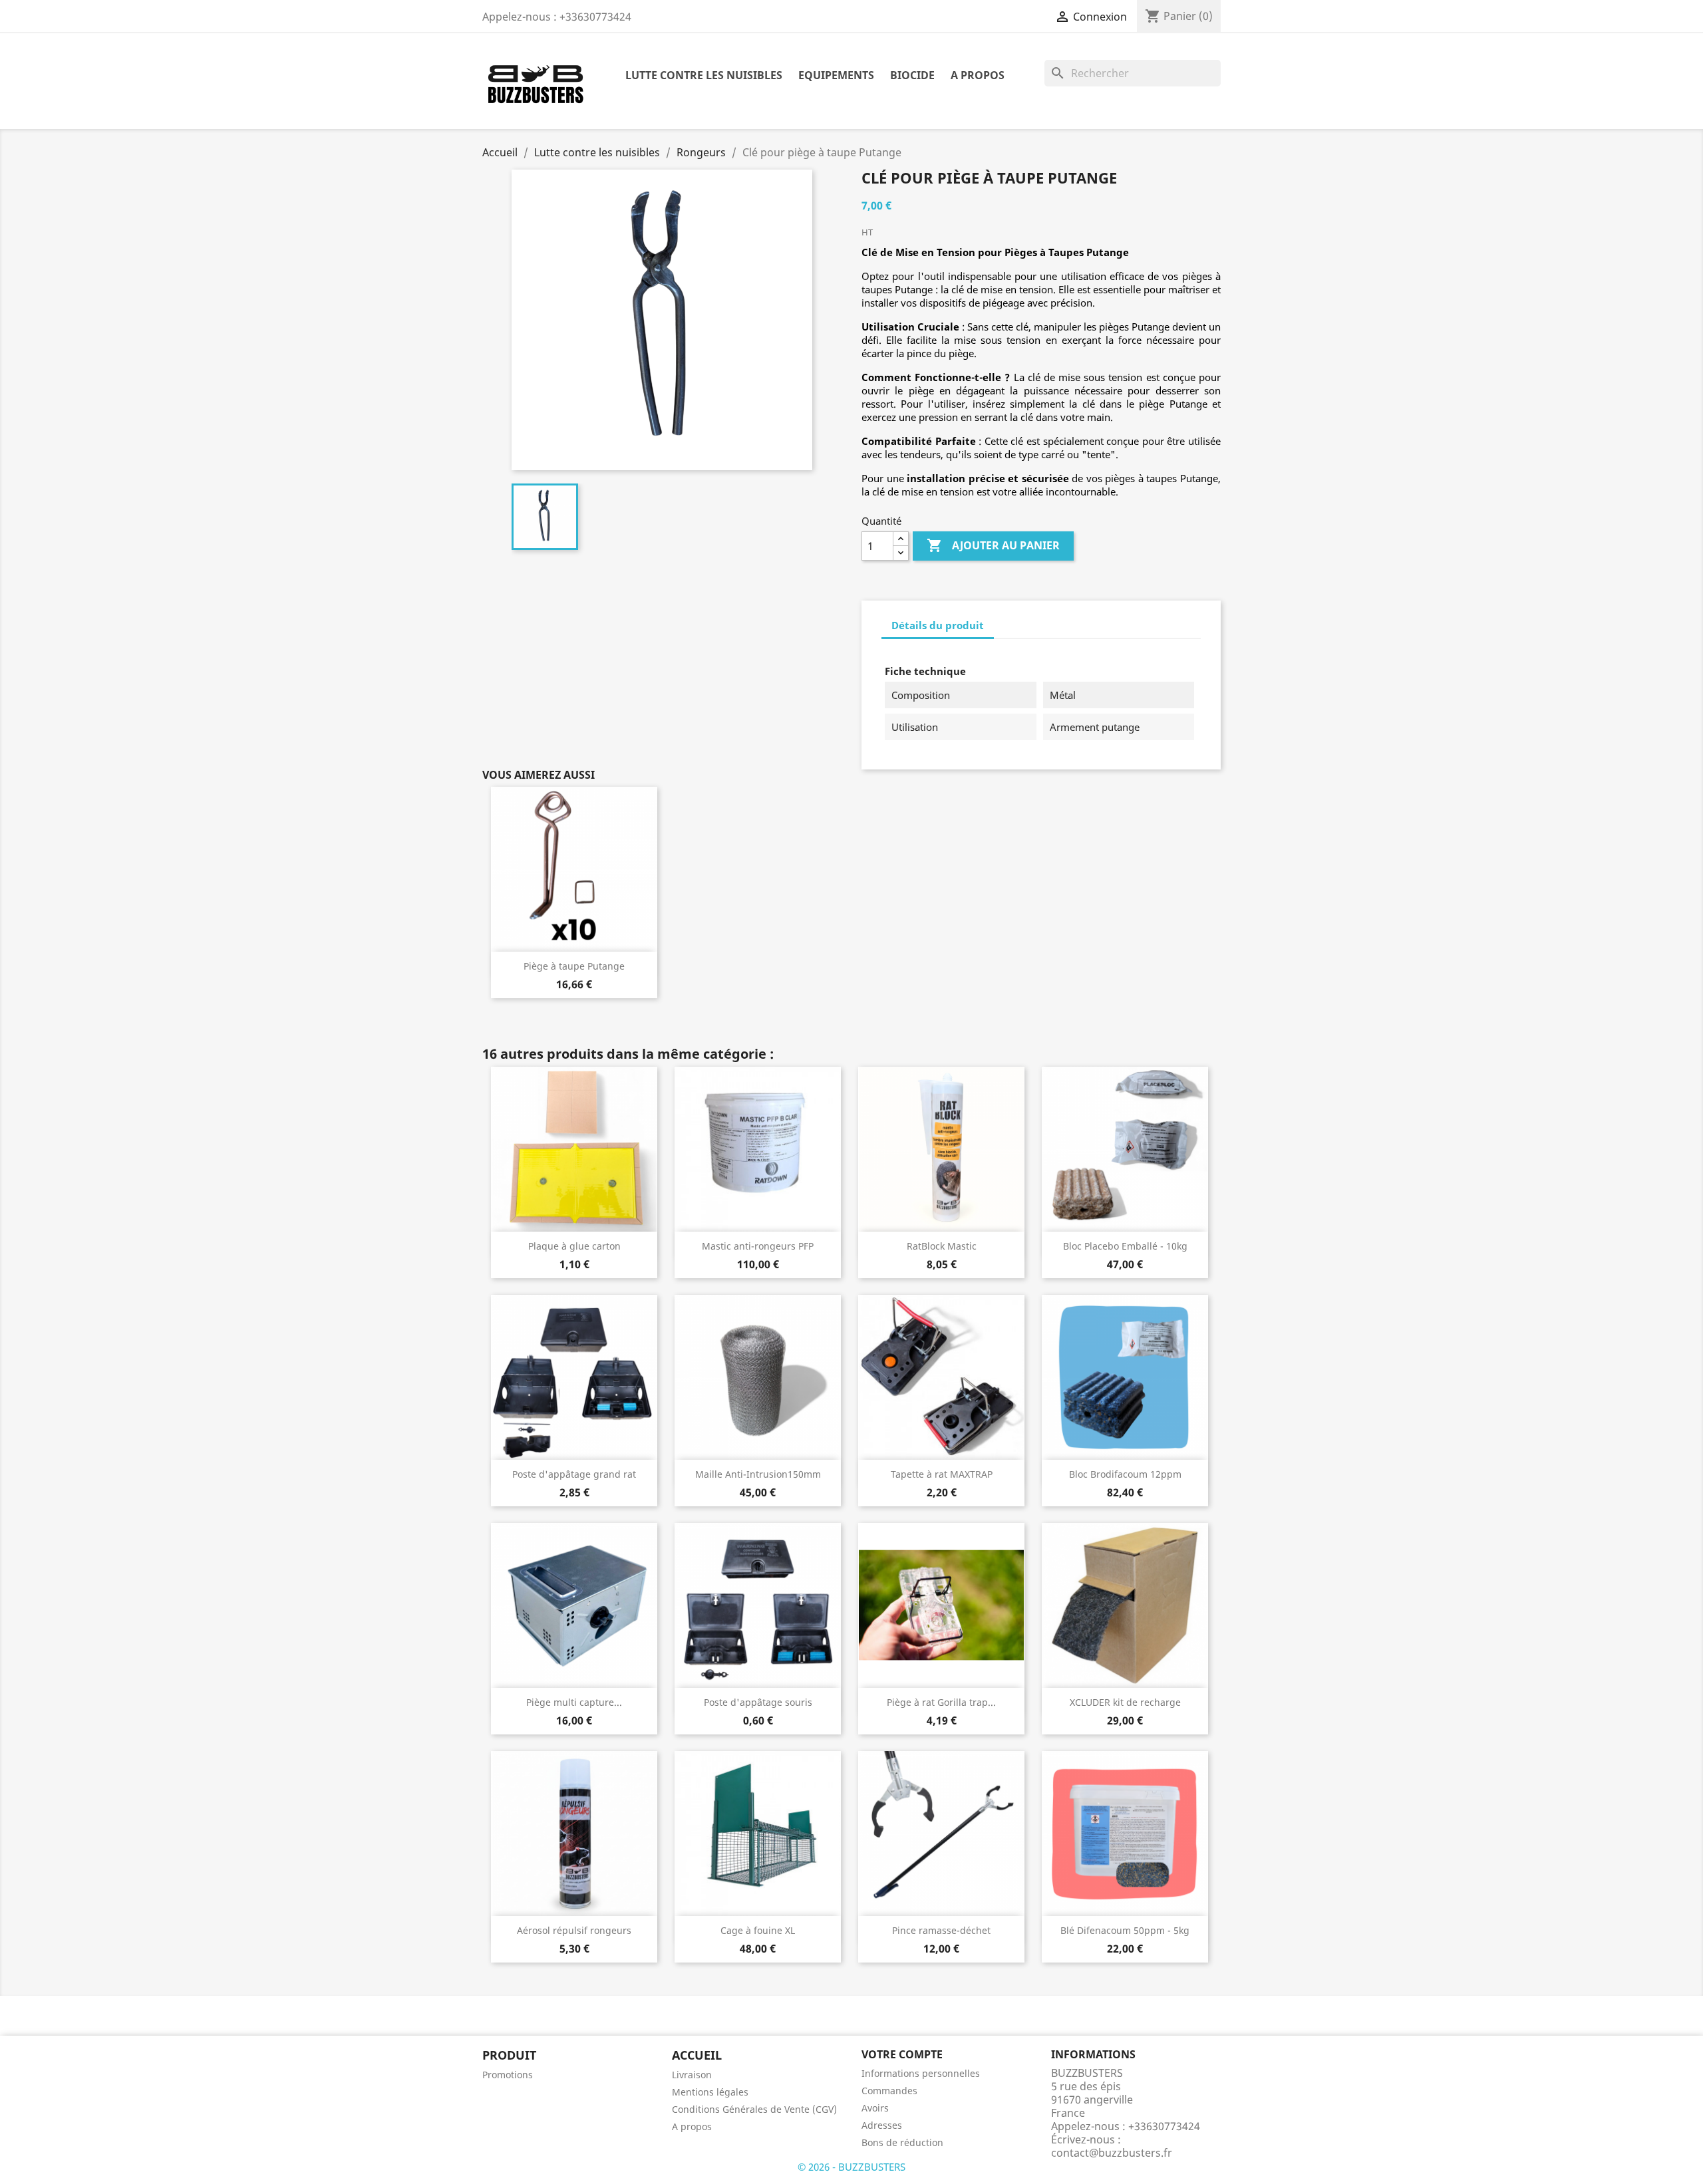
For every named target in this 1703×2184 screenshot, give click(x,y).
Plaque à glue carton (574, 1246)
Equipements (836, 75)
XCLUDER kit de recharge (1125, 1702)
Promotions (508, 2075)
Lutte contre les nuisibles (704, 75)
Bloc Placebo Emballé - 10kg (1125, 1246)
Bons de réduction (902, 2142)
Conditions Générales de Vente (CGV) (754, 2109)
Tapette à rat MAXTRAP (942, 1474)
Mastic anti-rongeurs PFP (758, 1246)
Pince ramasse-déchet (941, 1930)
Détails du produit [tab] (938, 625)
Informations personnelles (921, 2073)
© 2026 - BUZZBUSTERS (851, 2167)
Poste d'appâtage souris (758, 1702)
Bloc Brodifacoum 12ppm (1125, 1474)
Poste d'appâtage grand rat (574, 1474)
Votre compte (902, 2054)
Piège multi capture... (574, 1702)
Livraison (692, 2075)
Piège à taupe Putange (574, 966)
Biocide (912, 75)
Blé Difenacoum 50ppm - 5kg (1125, 1930)
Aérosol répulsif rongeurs (574, 1930)
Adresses (882, 2125)
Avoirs (875, 2108)
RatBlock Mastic (942, 1246)
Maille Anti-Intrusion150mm (758, 1474)
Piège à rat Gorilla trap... (941, 1702)
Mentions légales (710, 2092)
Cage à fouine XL (758, 1930)
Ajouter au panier (993, 545)
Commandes (889, 2091)
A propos (978, 75)
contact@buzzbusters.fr (1112, 2153)
